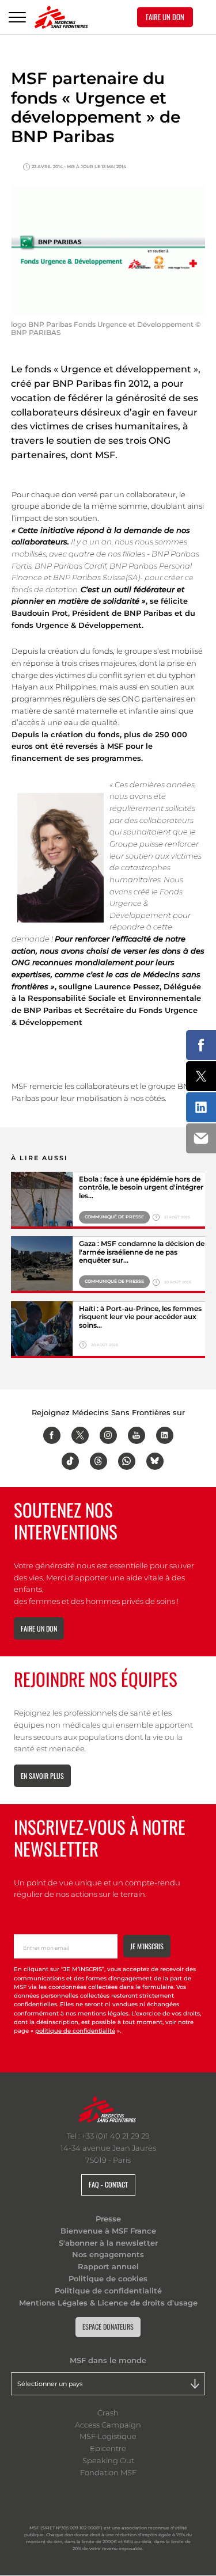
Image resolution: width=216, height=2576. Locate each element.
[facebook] (52, 1435)
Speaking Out (108, 2460)
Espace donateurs (108, 2327)
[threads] (98, 1461)
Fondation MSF (108, 2472)
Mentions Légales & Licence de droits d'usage (108, 2303)
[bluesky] (155, 1461)
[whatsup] (127, 1461)
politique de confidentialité (75, 2031)
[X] (80, 1435)
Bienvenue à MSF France (108, 2231)
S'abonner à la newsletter (108, 2243)
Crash (108, 2413)
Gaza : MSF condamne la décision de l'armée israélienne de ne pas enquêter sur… (142, 1252)
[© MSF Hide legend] (42, 1200)
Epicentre (108, 2448)
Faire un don (39, 1628)
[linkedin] (165, 1435)
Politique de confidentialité (108, 2291)
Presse (108, 2219)
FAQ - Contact (108, 2184)
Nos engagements (108, 2254)
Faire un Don (165, 17)
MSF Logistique (108, 2436)
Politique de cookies (108, 2278)
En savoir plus (42, 1776)
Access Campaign (108, 2425)
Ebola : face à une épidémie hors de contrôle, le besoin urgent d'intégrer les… (141, 1188)
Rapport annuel (108, 2266)
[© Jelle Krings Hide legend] (42, 1330)
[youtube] (137, 1435)
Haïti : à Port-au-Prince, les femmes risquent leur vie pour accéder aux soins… (140, 1317)
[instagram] (108, 1435)
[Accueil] (61, 17)
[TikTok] (70, 1461)
